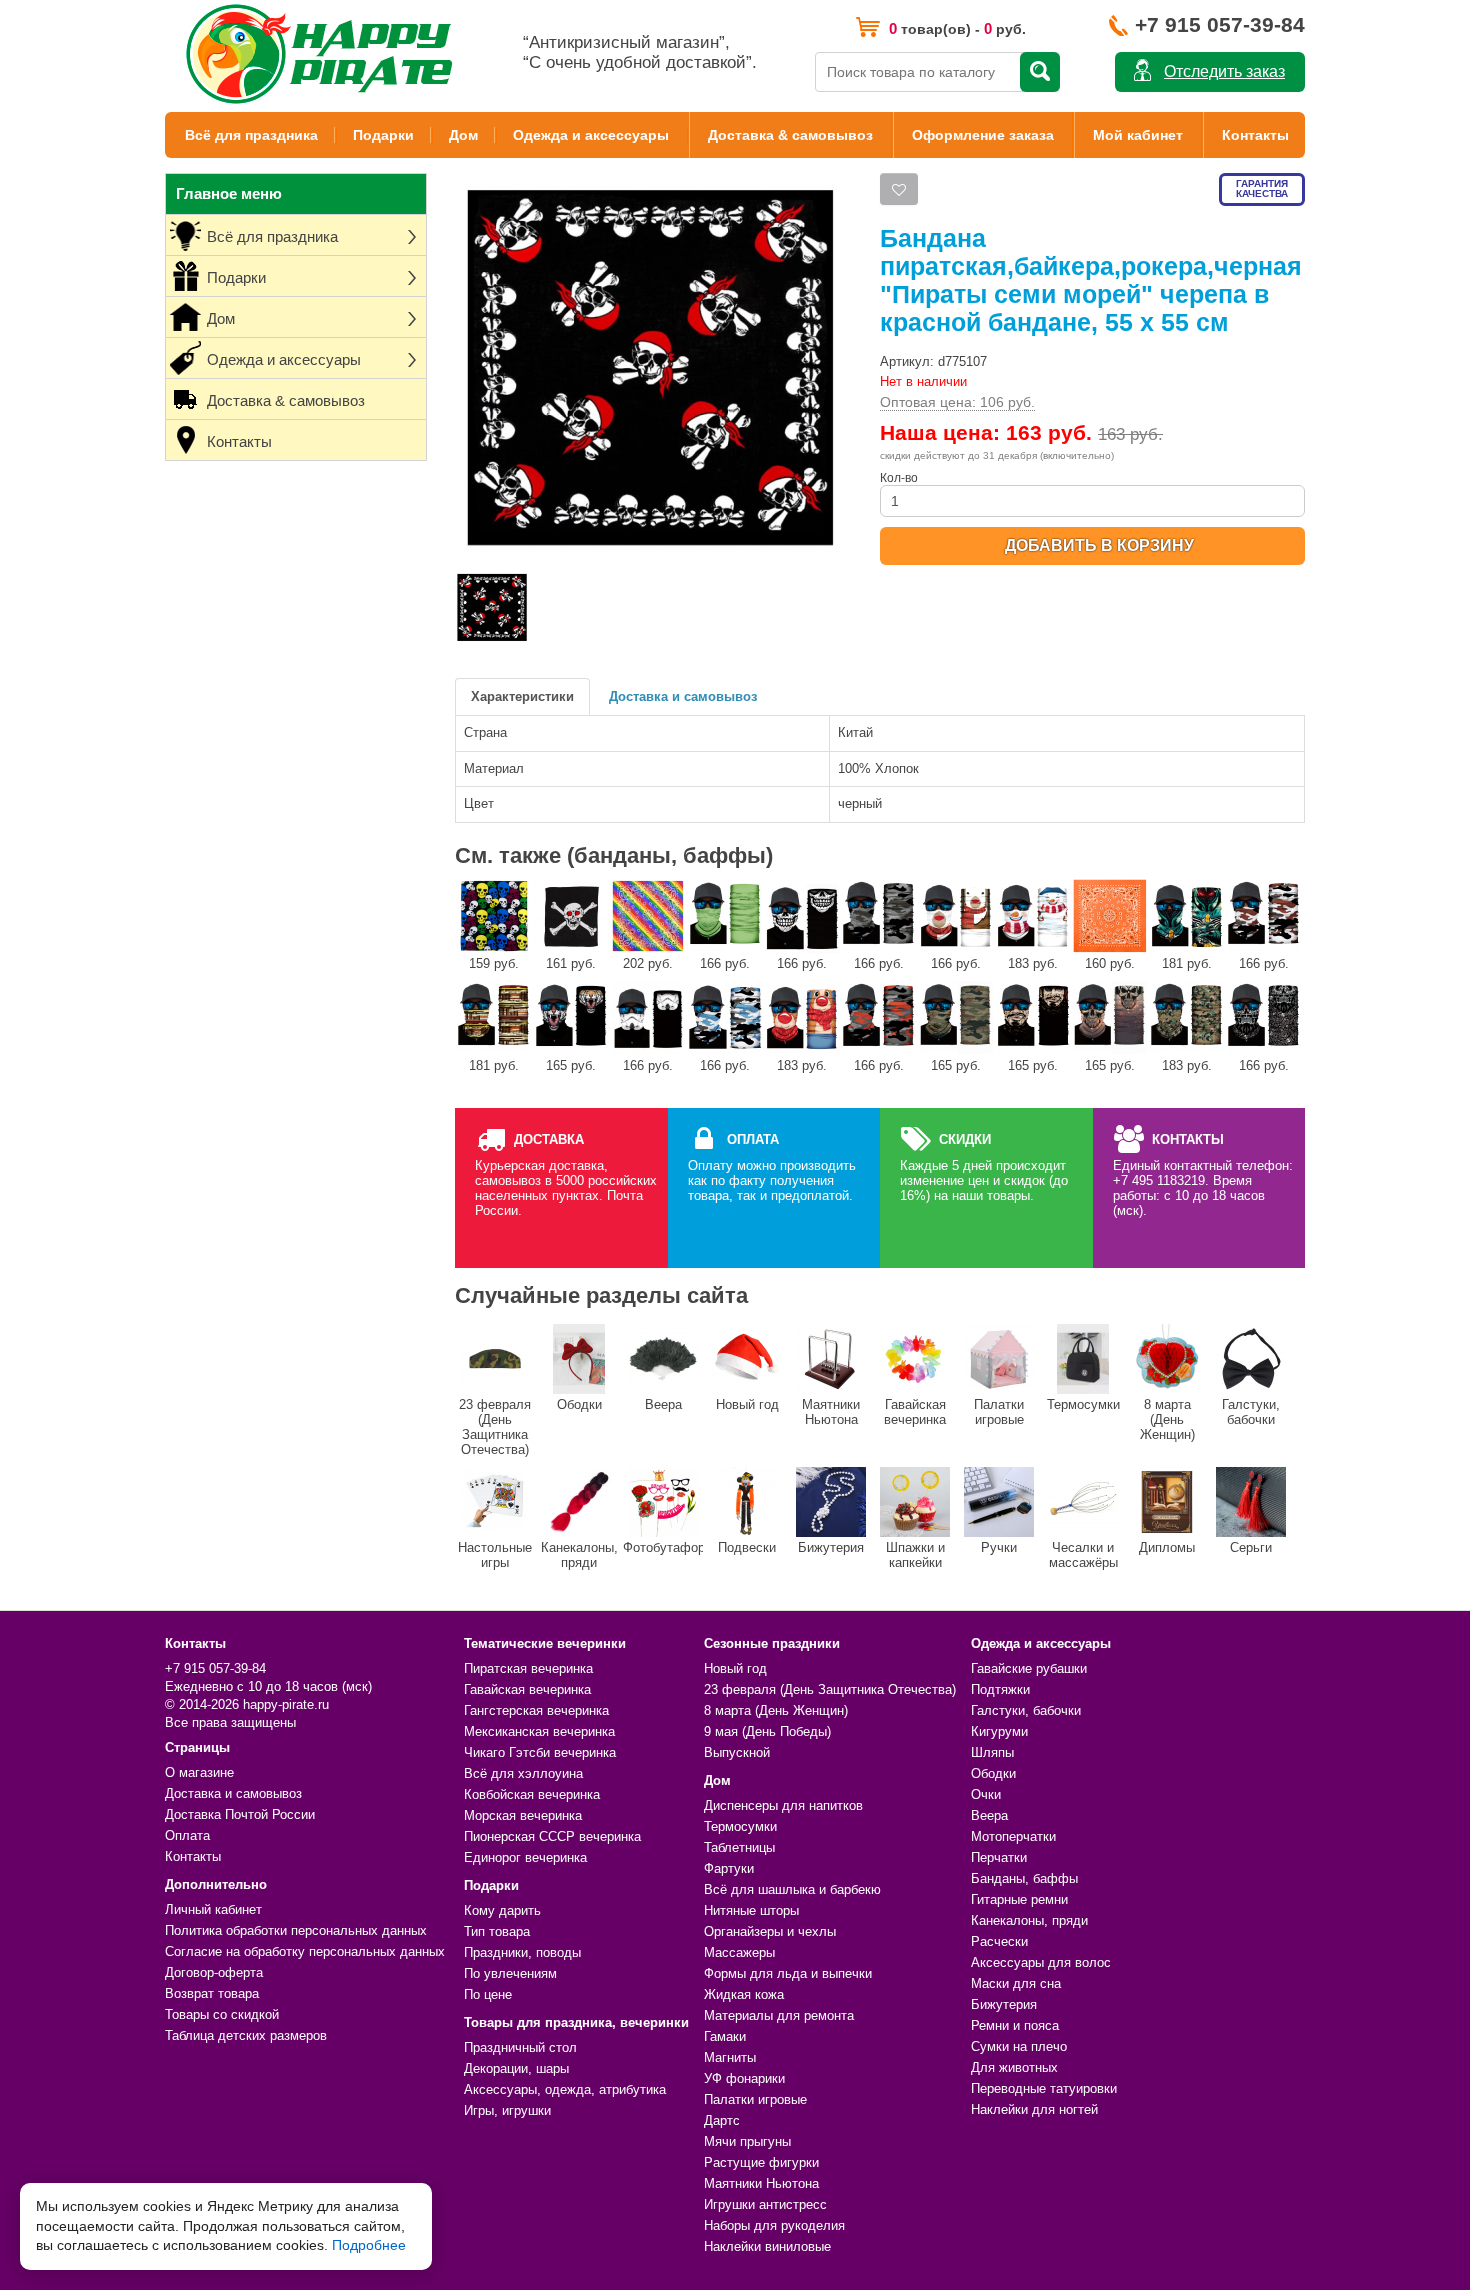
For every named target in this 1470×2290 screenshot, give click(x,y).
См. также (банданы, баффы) (614, 855)
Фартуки (729, 1868)
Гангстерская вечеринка (536, 1710)
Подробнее (369, 2245)
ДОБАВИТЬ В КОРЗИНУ (1099, 545)
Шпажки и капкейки (915, 1555)
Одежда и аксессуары (591, 135)
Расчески (999, 1941)
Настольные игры (495, 1555)
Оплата (187, 1835)
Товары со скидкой (222, 2014)
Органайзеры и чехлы (770, 1931)
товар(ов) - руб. (957, 28)
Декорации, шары (516, 2068)
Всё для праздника (251, 135)
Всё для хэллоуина (523, 1773)
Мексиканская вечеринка (539, 1731)
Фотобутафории (663, 1547)
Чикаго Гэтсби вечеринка (540, 1752)
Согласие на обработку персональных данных (305, 1951)
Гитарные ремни (1019, 1899)
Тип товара (497, 1931)
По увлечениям (510, 1973)
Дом (463, 135)
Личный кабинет (213, 1909)
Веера (663, 1404)
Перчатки (999, 1857)
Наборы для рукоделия (774, 2225)
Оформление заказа (983, 135)
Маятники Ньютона (831, 1412)
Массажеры (739, 1952)
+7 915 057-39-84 (1220, 24)
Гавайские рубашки (1029, 1668)
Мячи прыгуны (747, 2141)
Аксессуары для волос (1041, 1962)
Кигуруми (999, 1731)
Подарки (383, 135)
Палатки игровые (999, 1412)
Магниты (730, 2057)
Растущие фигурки (761, 2162)
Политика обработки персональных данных (296, 1930)
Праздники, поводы (522, 1952)
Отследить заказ (1224, 71)
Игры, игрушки (507, 2110)
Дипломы (1167, 1547)
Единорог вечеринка (525, 1857)
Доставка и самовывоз (683, 696)
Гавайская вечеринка (915, 1412)
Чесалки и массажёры (1083, 1555)
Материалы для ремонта (779, 2015)
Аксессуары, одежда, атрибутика (565, 2089)
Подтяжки (1000, 1689)
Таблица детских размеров (246, 2035)
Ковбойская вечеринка (532, 1794)
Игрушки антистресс (765, 2204)
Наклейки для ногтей (1034, 2109)
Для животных (1014, 2067)
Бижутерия (831, 1547)
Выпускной (737, 1752)
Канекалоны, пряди (579, 1555)
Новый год (747, 1404)
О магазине (199, 1772)
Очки (986, 1794)
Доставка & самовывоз (790, 135)
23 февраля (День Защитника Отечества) (495, 1427)
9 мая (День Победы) (767, 1731)
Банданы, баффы (1024, 1878)
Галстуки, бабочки (1251, 1412)
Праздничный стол (520, 2047)
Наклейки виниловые (767, 2246)
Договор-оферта (214, 1972)
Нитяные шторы (751, 1910)
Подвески (747, 1547)
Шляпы (992, 1752)
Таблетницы (739, 1847)
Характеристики (522, 696)
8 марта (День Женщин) (1167, 1419)
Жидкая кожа (744, 1994)
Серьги (1251, 1547)
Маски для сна (1016, 1983)
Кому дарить (502, 1910)
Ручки (999, 1547)
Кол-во (899, 478)
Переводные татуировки (1044, 2088)
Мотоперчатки (1013, 1836)
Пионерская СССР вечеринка (552, 1836)
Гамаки (725, 2036)
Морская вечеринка (523, 1815)
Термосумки (1083, 1404)
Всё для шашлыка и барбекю (792, 1889)
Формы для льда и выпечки (788, 1973)
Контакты (1255, 135)
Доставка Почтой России (240, 1814)
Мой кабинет (1138, 135)
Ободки (579, 1404)
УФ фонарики (744, 2078)
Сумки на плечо (1019, 2046)
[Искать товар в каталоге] (1040, 72)
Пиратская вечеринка (528, 1668)
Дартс (722, 2120)
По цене (488, 1994)
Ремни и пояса (1015, 2025)
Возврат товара (212, 1993)
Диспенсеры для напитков (783, 1805)
